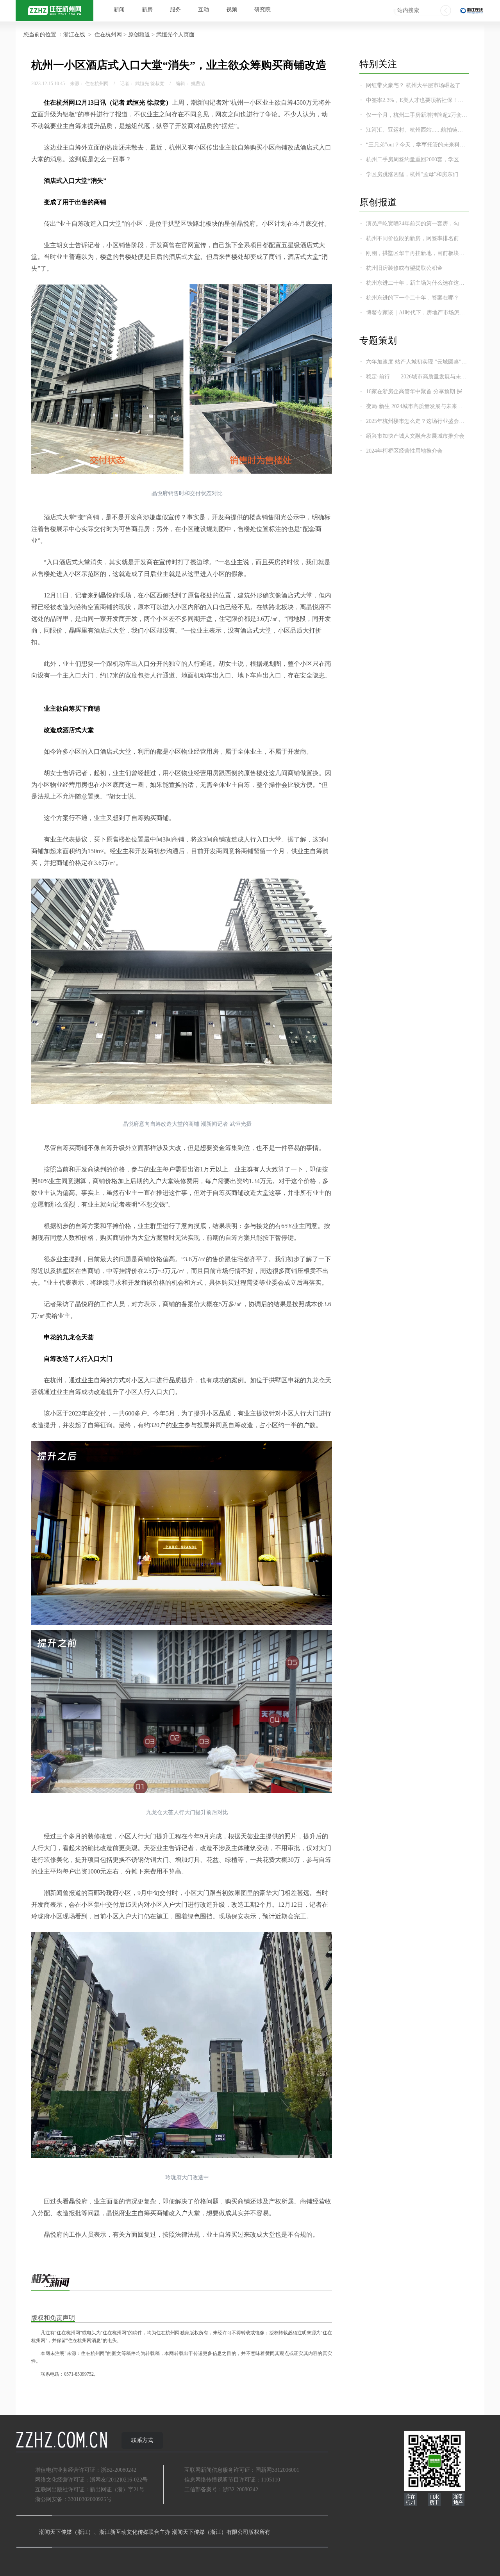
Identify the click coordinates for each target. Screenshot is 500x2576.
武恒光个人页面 (175, 35)
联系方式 (142, 2440)
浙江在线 (74, 35)
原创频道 (139, 35)
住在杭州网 (108, 35)
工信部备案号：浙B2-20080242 (221, 2490)
